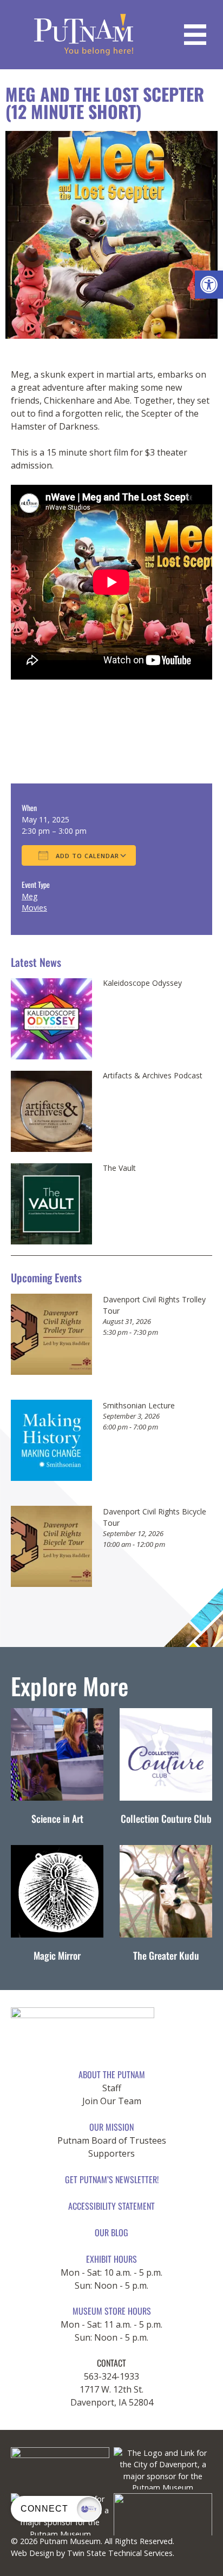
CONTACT (111, 2363)
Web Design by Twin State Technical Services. (93, 2553)
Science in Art (57, 1819)
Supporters (111, 2153)
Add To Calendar (86, 856)
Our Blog (111, 2232)
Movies (34, 908)
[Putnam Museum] (84, 35)
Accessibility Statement (111, 2206)
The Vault (119, 1168)
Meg (29, 896)
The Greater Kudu (166, 1955)
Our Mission (111, 2127)
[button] (209, 285)
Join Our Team (112, 2101)
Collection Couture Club (166, 1819)
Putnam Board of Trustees (112, 2140)
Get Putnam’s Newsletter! (112, 2179)
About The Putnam (112, 2074)
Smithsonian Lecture (139, 1405)
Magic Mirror (57, 1955)
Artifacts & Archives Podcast (153, 1076)
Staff (112, 2088)
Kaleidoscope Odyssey (142, 983)
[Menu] (195, 35)
